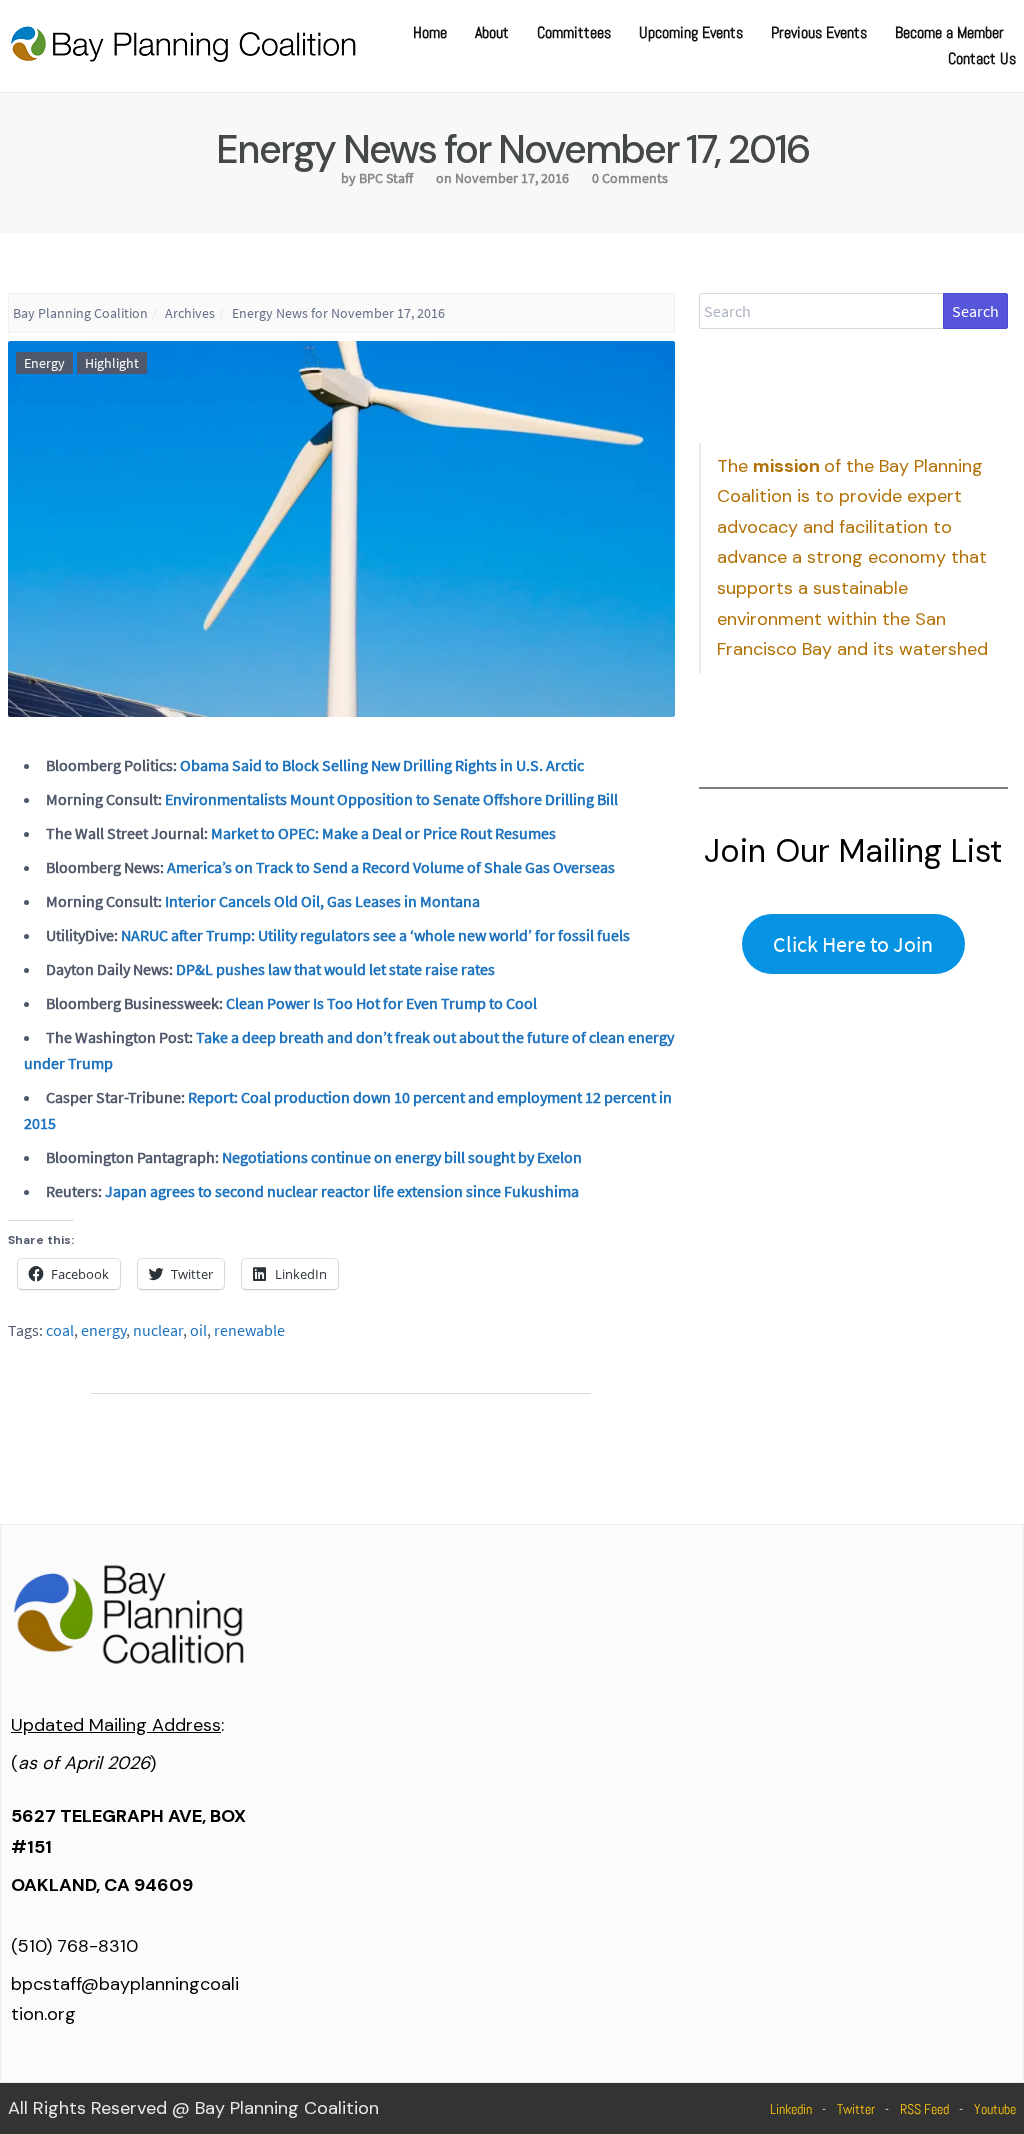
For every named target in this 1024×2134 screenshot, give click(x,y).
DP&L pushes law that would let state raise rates (335, 969)
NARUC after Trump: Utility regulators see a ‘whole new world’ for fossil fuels (375, 935)
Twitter (856, 2109)
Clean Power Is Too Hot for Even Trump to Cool (381, 1003)
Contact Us (982, 58)
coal (60, 1330)
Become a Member (949, 32)
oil (198, 1330)
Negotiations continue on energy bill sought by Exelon (402, 1157)
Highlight (112, 363)
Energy (44, 363)
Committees (574, 32)
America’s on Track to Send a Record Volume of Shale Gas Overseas (391, 867)
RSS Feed (924, 2109)
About (492, 32)
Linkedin (791, 2109)
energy (103, 1330)
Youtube (995, 2109)
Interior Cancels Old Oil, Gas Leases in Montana (322, 901)
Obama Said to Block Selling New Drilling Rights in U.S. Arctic (382, 765)
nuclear (158, 1330)
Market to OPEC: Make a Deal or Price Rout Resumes (383, 833)
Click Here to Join (853, 944)
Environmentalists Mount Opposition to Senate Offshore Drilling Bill (391, 799)
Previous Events (819, 32)
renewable (249, 1330)
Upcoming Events (691, 32)
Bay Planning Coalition (80, 313)
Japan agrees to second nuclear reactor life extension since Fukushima (342, 1191)
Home (430, 32)
